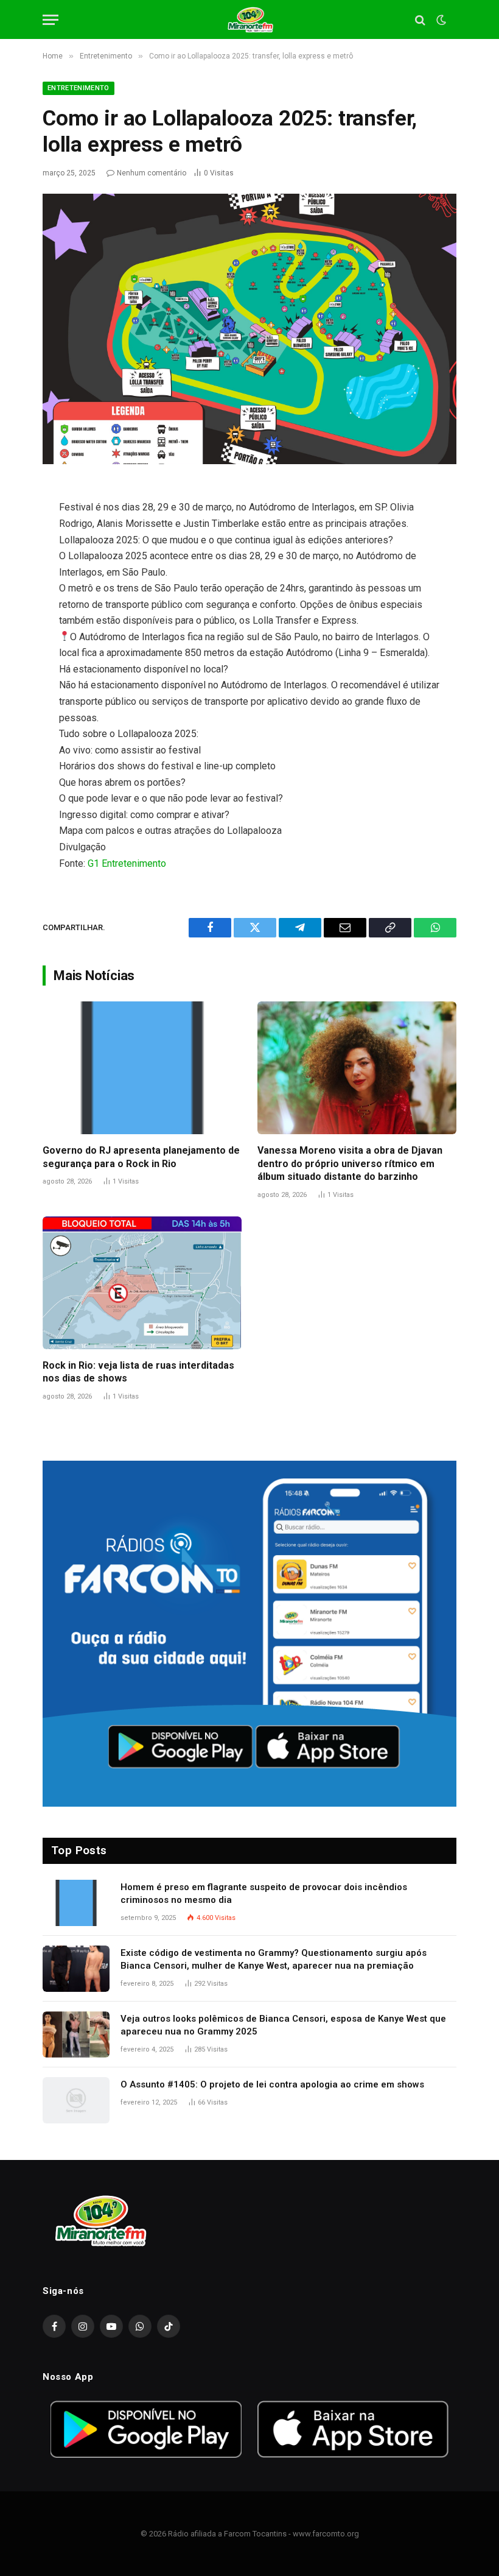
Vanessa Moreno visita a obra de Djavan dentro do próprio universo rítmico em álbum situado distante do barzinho (350, 1164)
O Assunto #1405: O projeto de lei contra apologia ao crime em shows (272, 2084)
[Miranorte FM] (250, 20)
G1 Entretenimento (127, 863)
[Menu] (51, 20)
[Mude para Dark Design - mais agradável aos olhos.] (440, 20)
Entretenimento (79, 88)
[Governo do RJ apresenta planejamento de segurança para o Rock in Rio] (142, 1068)
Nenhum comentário (152, 173)
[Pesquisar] (420, 20)
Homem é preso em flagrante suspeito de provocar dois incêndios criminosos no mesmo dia (264, 1893)
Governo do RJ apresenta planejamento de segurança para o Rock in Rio (141, 1157)
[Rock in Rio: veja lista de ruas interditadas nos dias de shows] (142, 1283)
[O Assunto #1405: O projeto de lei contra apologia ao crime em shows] (76, 2100)
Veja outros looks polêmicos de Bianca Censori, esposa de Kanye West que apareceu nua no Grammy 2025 (283, 2025)
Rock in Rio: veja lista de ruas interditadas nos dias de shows (138, 1372)
